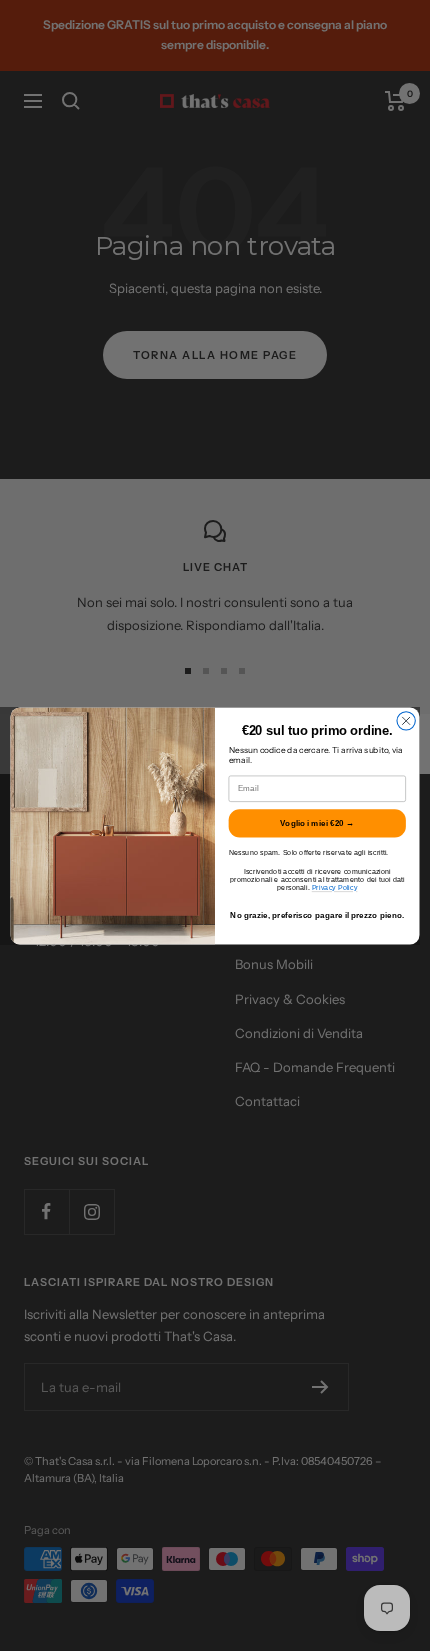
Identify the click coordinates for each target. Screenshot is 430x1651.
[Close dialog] (406, 720)
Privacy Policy (335, 887)
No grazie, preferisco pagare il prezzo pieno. (317, 914)
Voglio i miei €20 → (317, 822)
